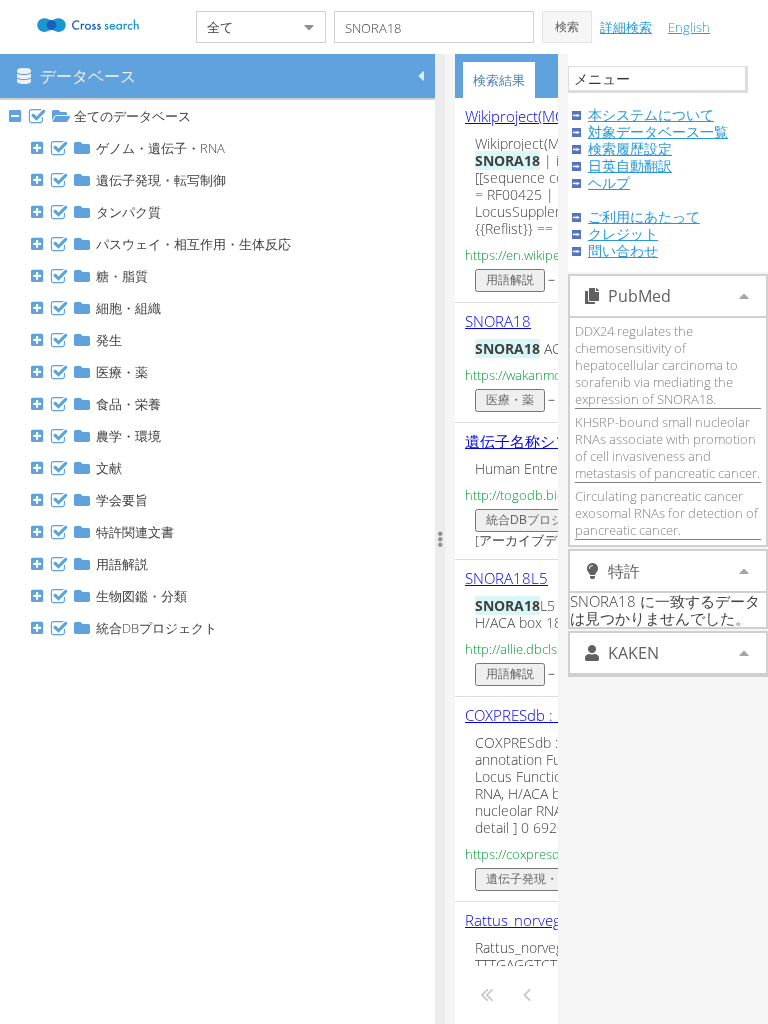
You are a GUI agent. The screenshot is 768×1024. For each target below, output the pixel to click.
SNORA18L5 (506, 578)
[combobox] (245, 27)
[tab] (499, 80)
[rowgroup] (222, 562)
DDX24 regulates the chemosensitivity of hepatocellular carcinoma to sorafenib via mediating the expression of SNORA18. (656, 365)
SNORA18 (498, 321)
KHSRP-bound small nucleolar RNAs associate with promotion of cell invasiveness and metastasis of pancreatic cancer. (667, 447)
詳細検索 (626, 27)
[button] (567, 27)
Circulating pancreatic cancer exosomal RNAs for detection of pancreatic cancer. (666, 513)
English (689, 27)
